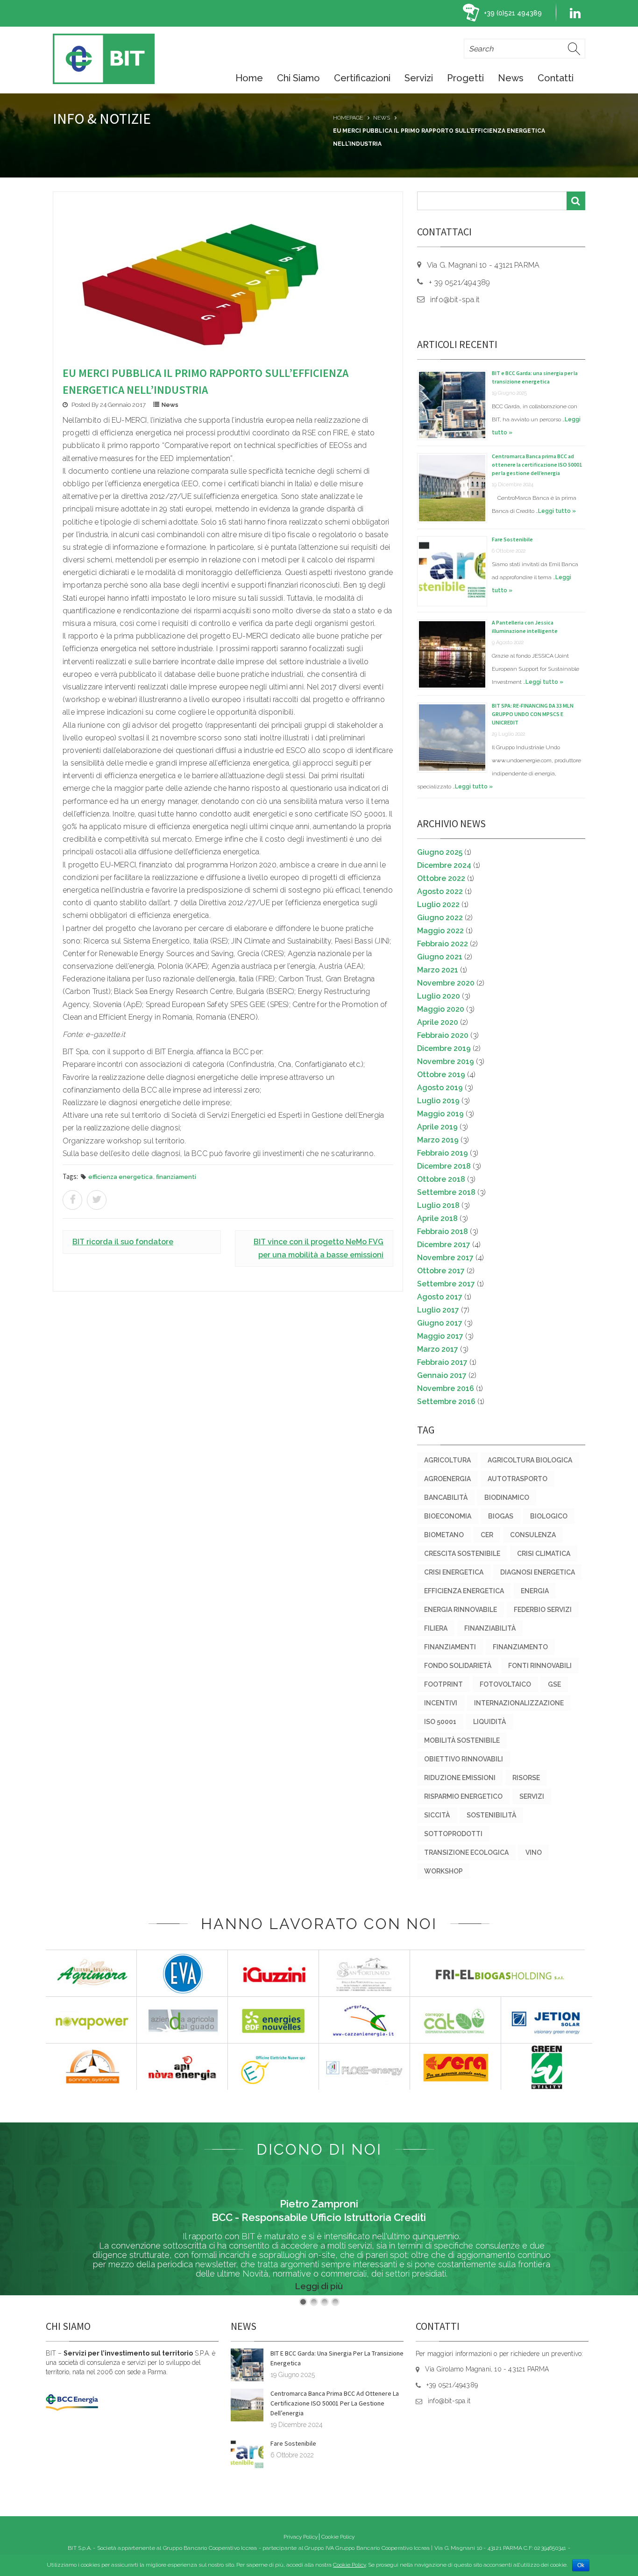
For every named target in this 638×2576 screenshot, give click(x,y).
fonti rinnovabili (540, 1666)
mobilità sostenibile (462, 1740)
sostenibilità (491, 1815)
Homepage (348, 118)
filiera (436, 1628)
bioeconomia (448, 1516)
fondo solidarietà (458, 1666)
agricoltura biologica (530, 1460)
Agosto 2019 (440, 1088)
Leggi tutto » (557, 511)
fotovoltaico (505, 1684)
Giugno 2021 (440, 957)
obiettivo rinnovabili (464, 1759)
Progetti (465, 78)
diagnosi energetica (538, 1572)
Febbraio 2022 (443, 944)
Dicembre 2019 (444, 1048)
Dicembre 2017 (444, 1245)
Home (249, 78)
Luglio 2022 (438, 905)
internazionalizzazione (519, 1703)
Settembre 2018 (446, 1192)
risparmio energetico (463, 1796)
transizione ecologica (466, 1852)
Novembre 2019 (446, 1061)
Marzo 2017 (438, 1349)
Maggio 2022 (440, 931)
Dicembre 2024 (444, 865)
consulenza (533, 1535)
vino (534, 1852)
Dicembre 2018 (444, 1166)
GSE (554, 1684)
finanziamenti (176, 1177)
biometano (444, 1535)
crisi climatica (544, 1554)
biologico (549, 1516)
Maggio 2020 (441, 1009)
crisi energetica (454, 1572)
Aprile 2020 (438, 1022)
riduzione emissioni (460, 1778)
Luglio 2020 (439, 996)
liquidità (489, 1722)
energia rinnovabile (461, 1610)
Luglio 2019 (438, 1101)
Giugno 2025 (440, 852)
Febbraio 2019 (443, 1153)
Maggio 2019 (440, 1114)
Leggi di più (319, 2286)
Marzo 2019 (438, 1140)
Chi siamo (298, 78)
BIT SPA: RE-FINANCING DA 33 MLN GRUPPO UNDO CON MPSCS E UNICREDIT (533, 714)
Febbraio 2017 (442, 1362)
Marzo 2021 (438, 970)
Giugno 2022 (440, 918)
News (511, 78)
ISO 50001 (440, 1722)
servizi (532, 1796)
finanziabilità (490, 1628)
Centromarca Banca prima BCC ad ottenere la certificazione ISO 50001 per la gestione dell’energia (537, 465)
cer (487, 1535)
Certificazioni (362, 78)
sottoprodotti (453, 1834)
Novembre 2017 (445, 1258)
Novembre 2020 (446, 983)
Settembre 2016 (446, 1402)
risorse (526, 1778)
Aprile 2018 (437, 1218)
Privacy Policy (301, 2537)
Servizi (419, 78)
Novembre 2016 (446, 1388)
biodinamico (507, 1497)
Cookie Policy (338, 2537)
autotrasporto (517, 1479)
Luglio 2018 (438, 1205)
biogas (501, 1516)
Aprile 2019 (437, 1127)
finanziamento (520, 1647)
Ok (581, 2565)
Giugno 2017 (440, 1323)
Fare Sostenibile (512, 539)
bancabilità (446, 1497)
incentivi (441, 1703)
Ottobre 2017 (441, 1271)
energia (535, 1591)
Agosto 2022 (440, 891)
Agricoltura (447, 1460)
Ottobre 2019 (441, 1075)
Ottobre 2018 (441, 1179)
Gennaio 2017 (442, 1375)
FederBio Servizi (543, 1610)
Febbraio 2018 (443, 1231)
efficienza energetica (121, 1177)
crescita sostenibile (462, 1554)
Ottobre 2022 (441, 878)
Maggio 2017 (440, 1336)
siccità (437, 1815)
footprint (443, 1684)
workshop (443, 1871)
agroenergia (447, 1479)
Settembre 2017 (446, 1284)
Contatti (556, 78)
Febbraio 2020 (443, 1035)
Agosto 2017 (440, 1297)
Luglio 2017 (438, 1310)
